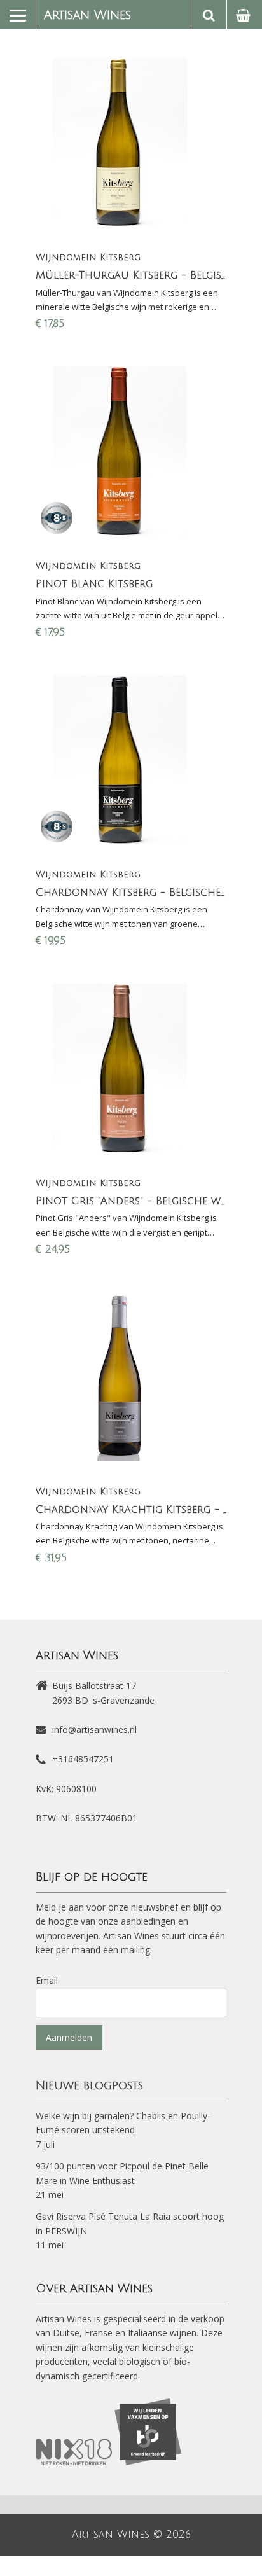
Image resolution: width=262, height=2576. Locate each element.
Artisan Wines (87, 15)
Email (47, 1980)
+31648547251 (83, 1759)
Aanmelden (69, 2037)
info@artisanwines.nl (94, 1730)
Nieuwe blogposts (89, 2085)
